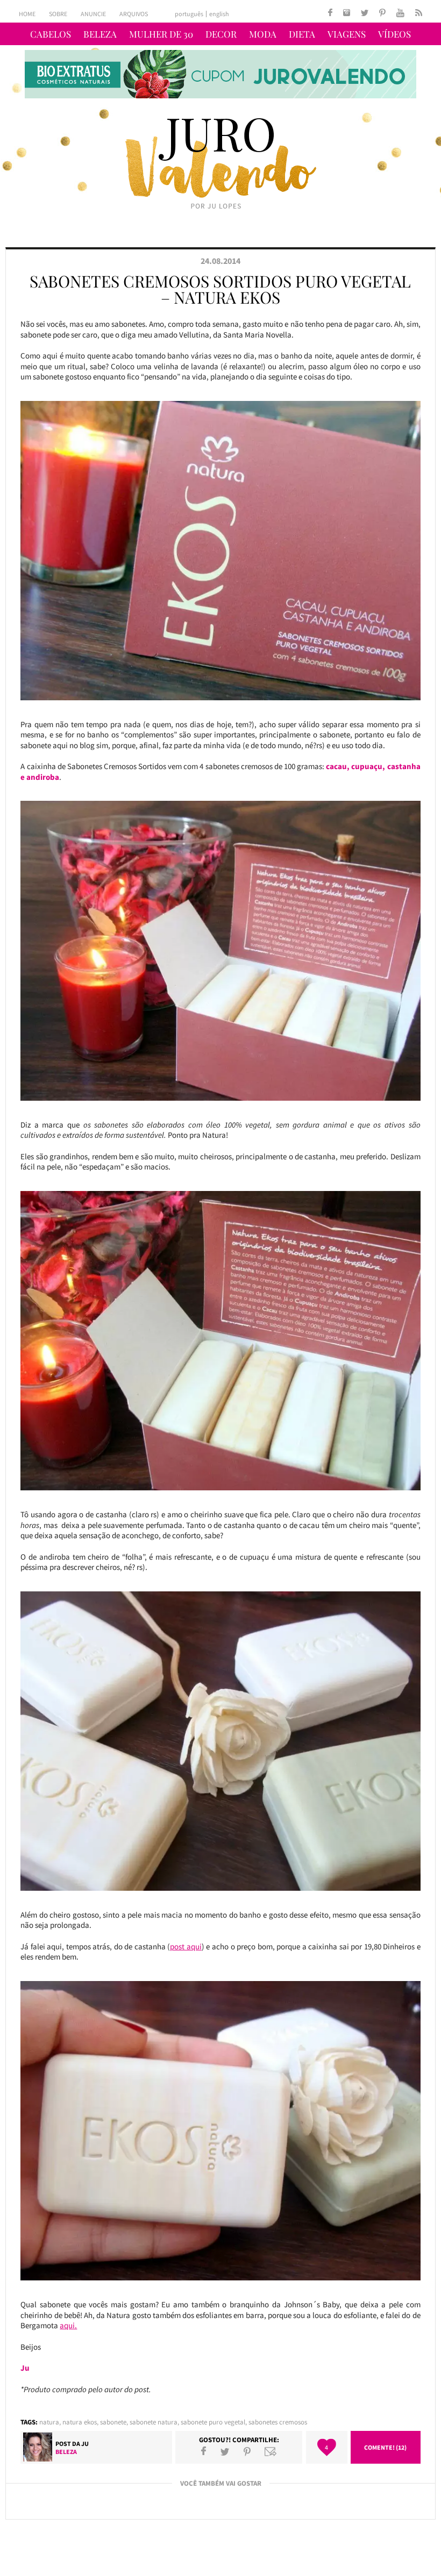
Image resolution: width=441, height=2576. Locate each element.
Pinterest (247, 2451)
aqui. (68, 2325)
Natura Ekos (80, 2422)
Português (189, 14)
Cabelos (51, 34)
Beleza (100, 34)
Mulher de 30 (161, 34)
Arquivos (134, 14)
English (219, 14)
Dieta (302, 34)
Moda (263, 34)
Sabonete (113, 2422)
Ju (85, 2444)
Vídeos (394, 34)
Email (271, 2451)
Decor (221, 34)
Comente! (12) (385, 2447)
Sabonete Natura (154, 2422)
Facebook (204, 2451)
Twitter (225, 2451)
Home (27, 14)
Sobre (58, 14)
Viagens (347, 34)
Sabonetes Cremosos (278, 2422)
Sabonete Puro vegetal (213, 2422)
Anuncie (93, 14)
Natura (49, 2422)
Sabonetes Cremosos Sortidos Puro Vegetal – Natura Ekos (220, 289)
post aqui (186, 1946)
